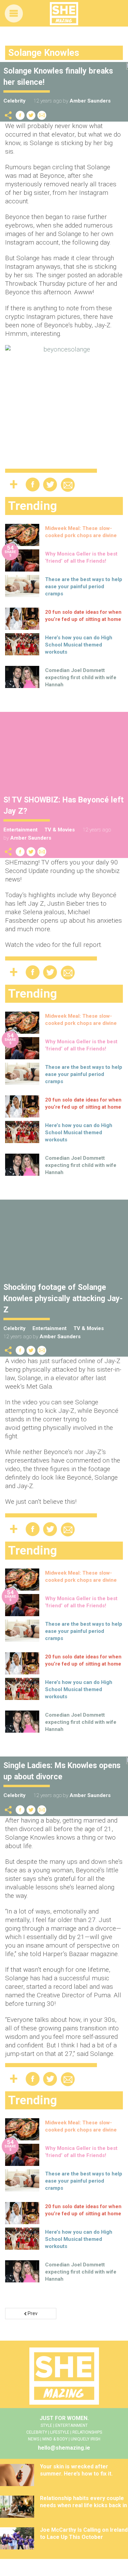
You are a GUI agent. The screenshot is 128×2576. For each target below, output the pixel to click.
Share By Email (42, 115)
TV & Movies (60, 830)
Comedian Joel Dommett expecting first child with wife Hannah (81, 677)
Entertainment (20, 830)
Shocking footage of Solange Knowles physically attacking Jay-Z (63, 1299)
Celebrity (15, 101)
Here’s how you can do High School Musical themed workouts (79, 645)
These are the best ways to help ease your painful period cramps (84, 587)
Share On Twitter (31, 115)
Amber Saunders (90, 101)
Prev (32, 2313)
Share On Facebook (20, 115)
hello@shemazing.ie (64, 2448)
